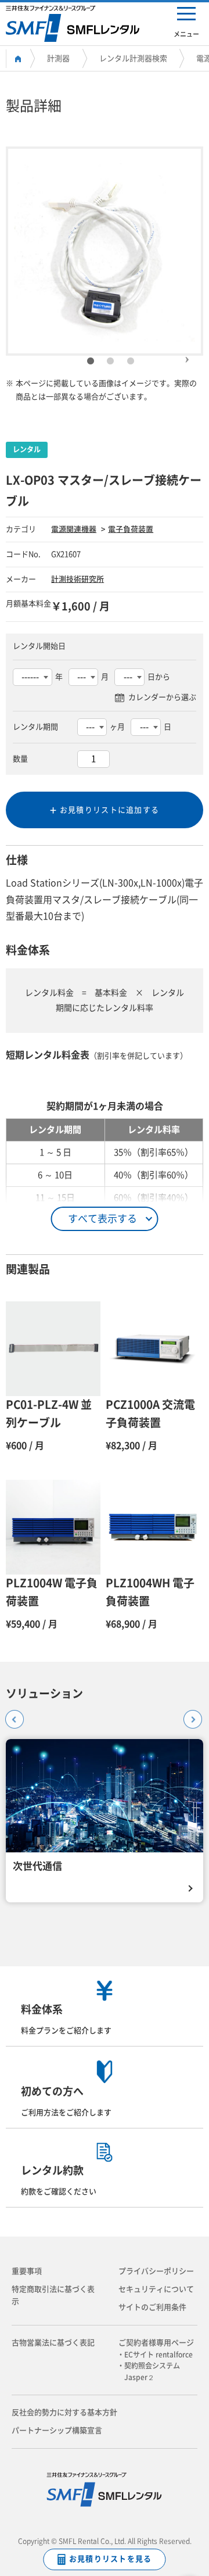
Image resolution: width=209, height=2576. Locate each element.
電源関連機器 (74, 529)
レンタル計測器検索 (133, 58)
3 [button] (131, 362)
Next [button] (187, 355)
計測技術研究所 (78, 579)
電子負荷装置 (131, 529)
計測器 (58, 58)
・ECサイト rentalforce (158, 2355)
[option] (105, 251)
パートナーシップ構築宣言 (57, 2430)
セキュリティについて (156, 2289)
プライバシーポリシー (156, 2271)
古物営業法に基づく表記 (53, 2343)
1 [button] (91, 362)
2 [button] (110, 362)
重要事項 (27, 2271)
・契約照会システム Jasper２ (152, 2371)
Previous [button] (11, 1716)
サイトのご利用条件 (152, 2307)
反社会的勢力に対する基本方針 (64, 2412)
